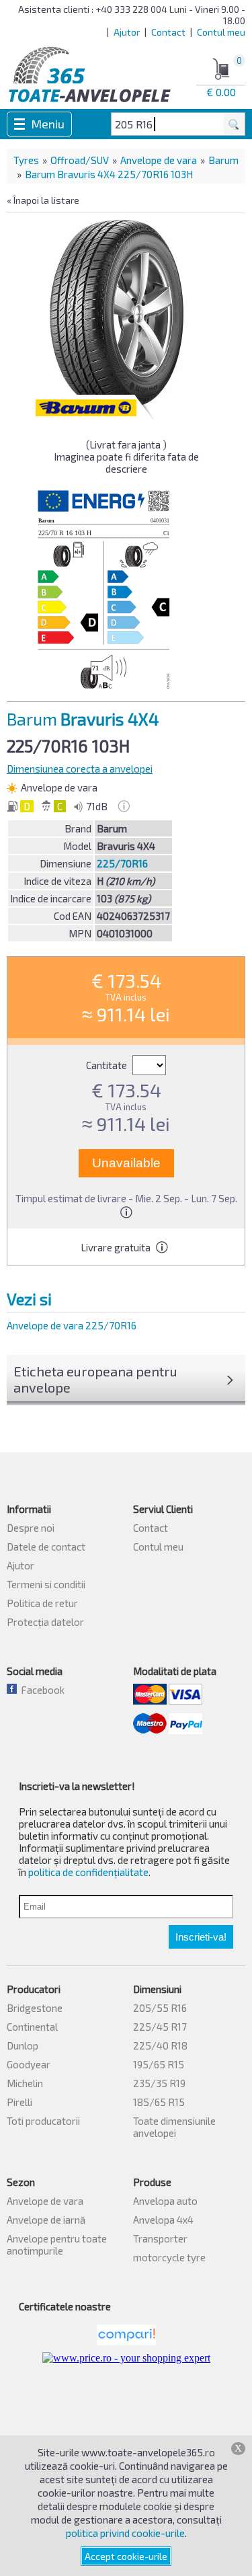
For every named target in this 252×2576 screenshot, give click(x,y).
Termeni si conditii (46, 1584)
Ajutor (127, 32)
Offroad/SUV (80, 160)
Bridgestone (35, 2008)
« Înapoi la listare (43, 200)
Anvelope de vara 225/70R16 (72, 1325)
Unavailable (126, 1163)
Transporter (160, 2238)
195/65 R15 (159, 2064)
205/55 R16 (160, 2008)
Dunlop (23, 2045)
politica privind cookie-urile (125, 2533)
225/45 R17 (160, 2027)
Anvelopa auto (165, 2201)
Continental (32, 2027)
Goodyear (29, 2064)
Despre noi (31, 1528)
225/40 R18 (160, 2045)
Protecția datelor (45, 1622)
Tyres (26, 160)
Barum (223, 160)
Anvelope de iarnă (46, 2220)
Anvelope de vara (159, 160)
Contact (168, 32)
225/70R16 (122, 863)
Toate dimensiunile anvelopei (174, 2127)
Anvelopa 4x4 (163, 2220)
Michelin (25, 2083)
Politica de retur (42, 1603)
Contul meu (221, 32)
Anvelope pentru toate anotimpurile (57, 2245)
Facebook (41, 1690)
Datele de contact (46, 1547)
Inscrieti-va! (201, 1937)
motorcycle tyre (169, 2257)
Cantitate (108, 1065)
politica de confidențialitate (88, 1872)
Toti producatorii (43, 2121)
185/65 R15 (159, 2102)
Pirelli (19, 2102)
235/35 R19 (159, 2083)
